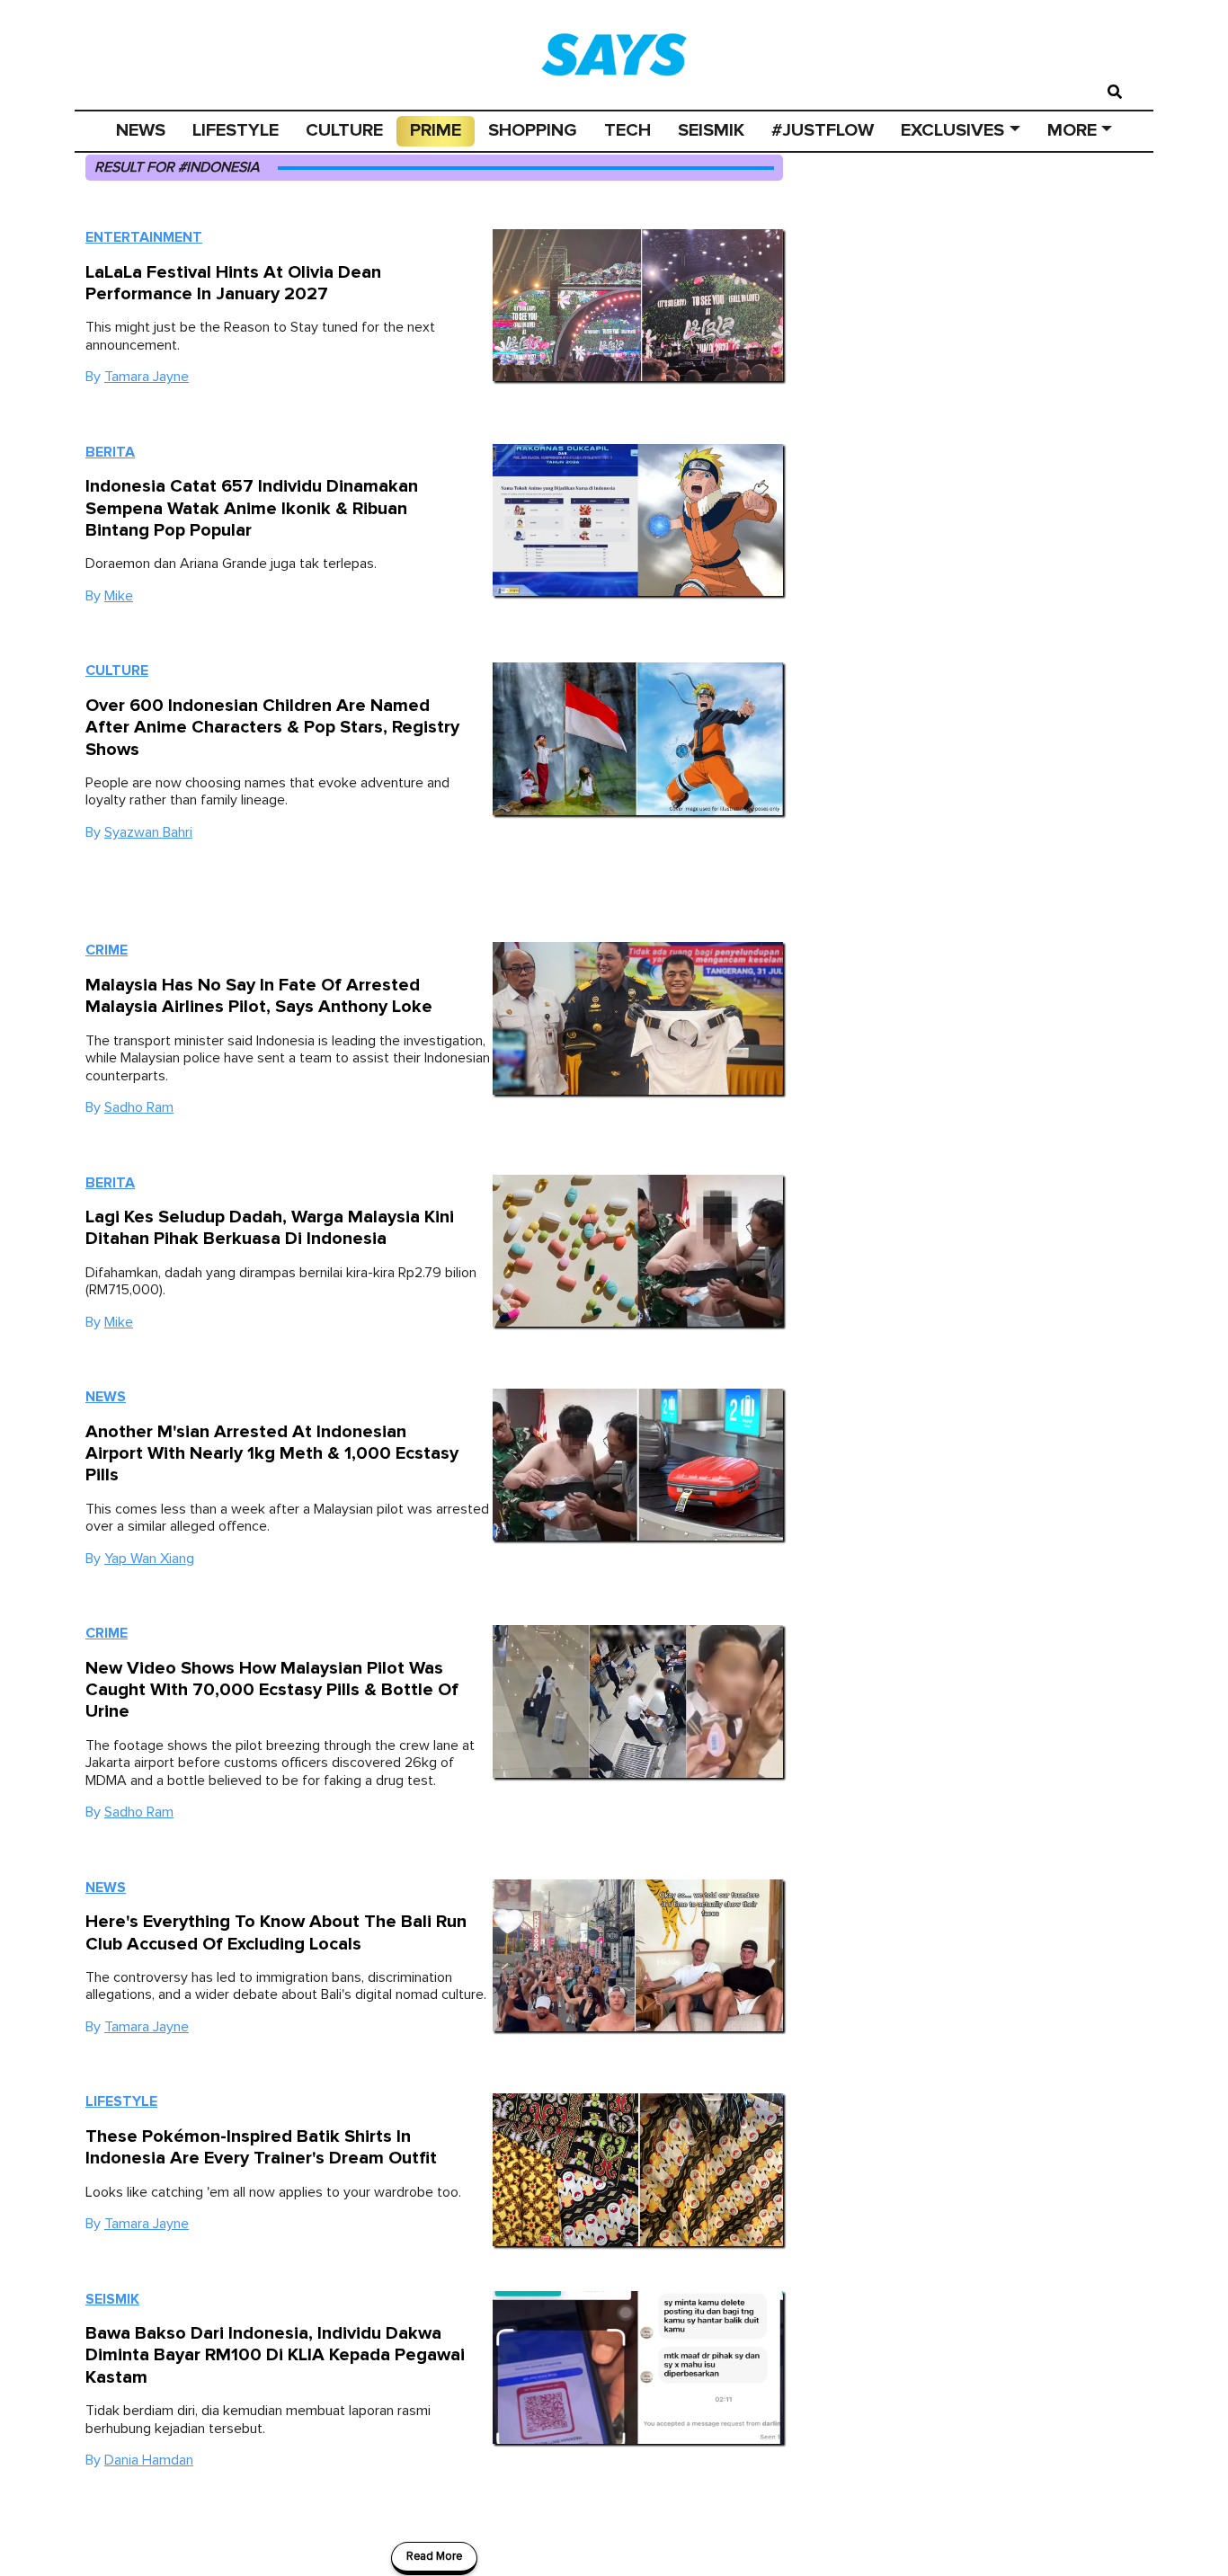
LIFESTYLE (236, 130)
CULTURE (344, 130)
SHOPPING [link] (533, 130)
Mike (119, 596)
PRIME (436, 130)
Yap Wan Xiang (149, 1559)
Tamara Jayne (147, 377)
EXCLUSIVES (952, 130)
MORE (1072, 130)
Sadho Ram (139, 1107)
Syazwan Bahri (148, 832)
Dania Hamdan (149, 2460)
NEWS (141, 130)
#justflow (823, 130)
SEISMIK (711, 130)
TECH (627, 130)
